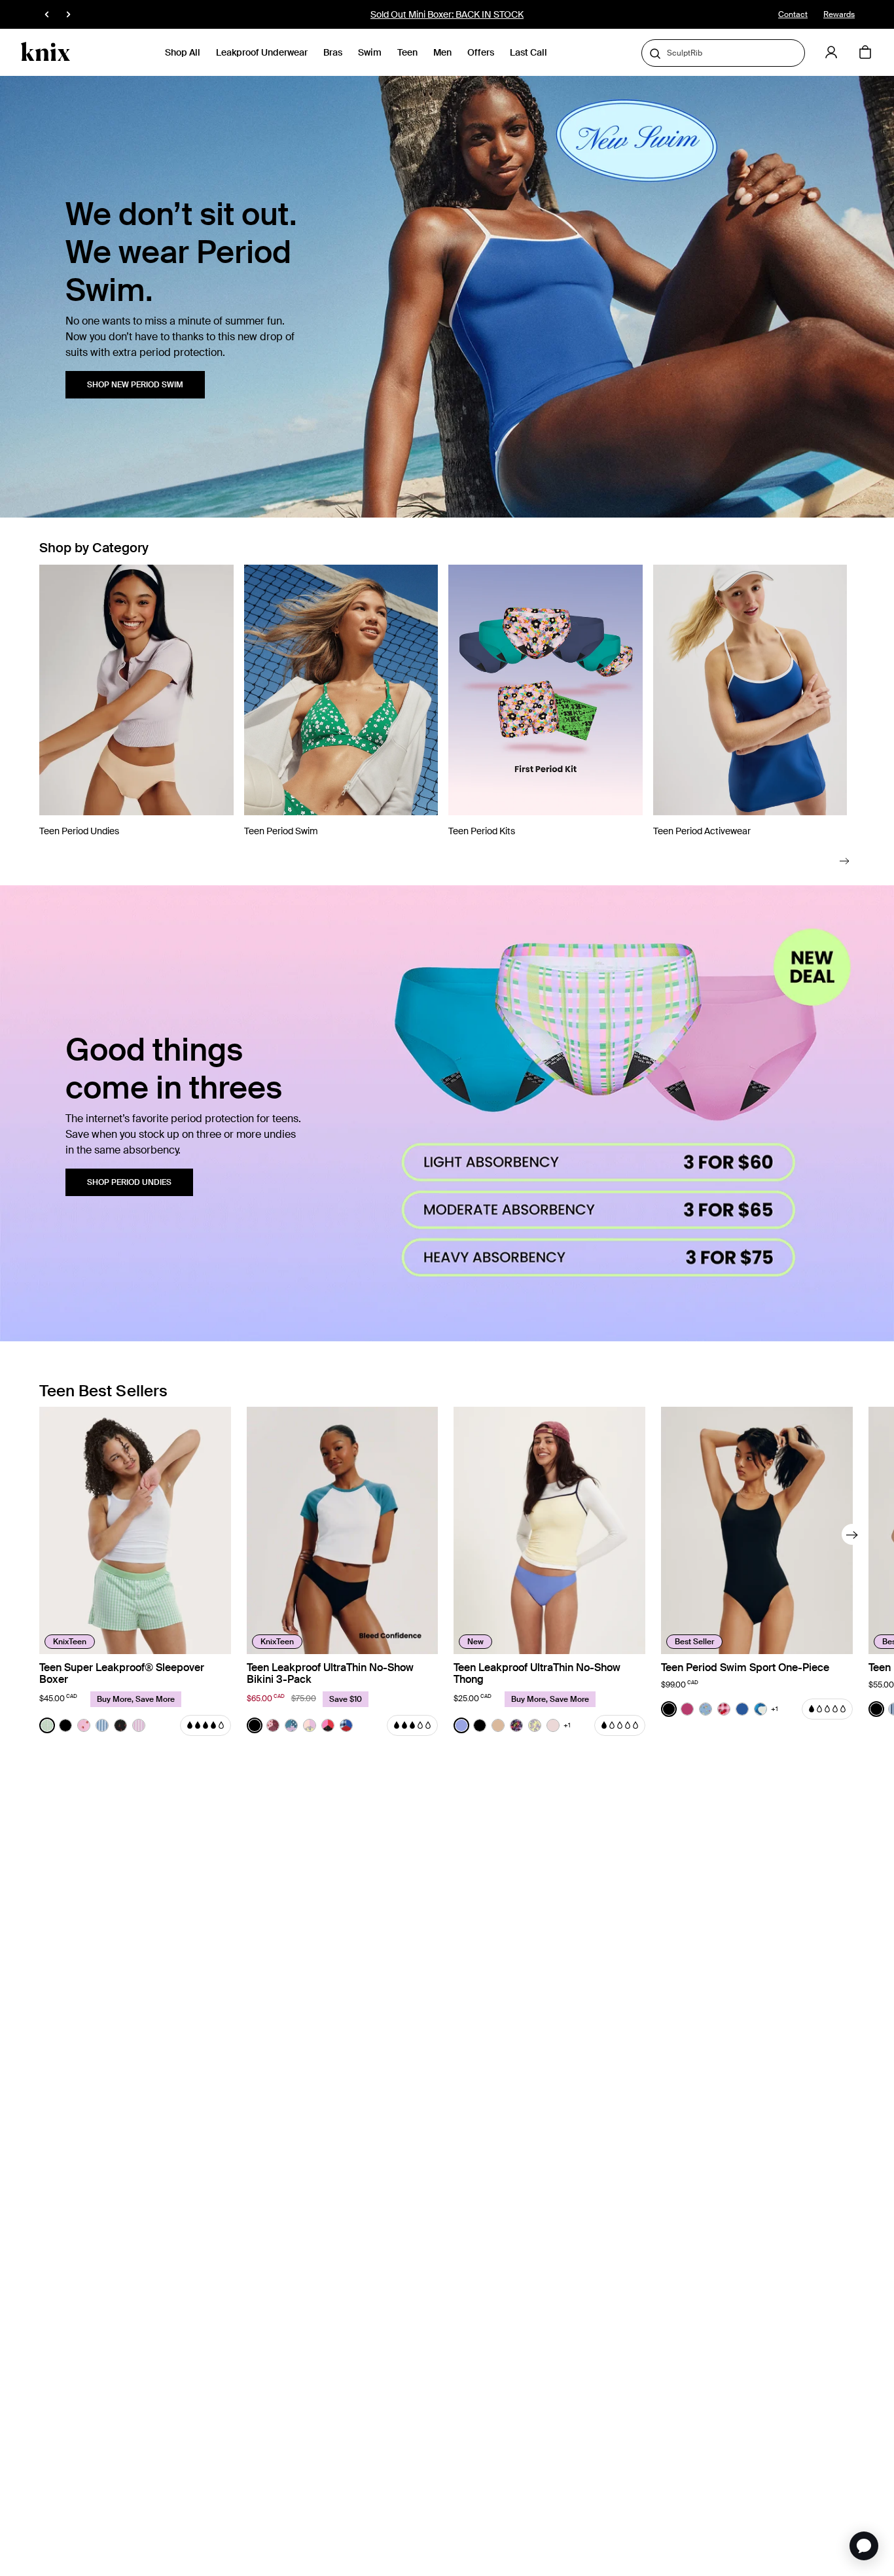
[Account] (831, 52)
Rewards (839, 14)
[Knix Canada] (45, 52)
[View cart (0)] (865, 53)
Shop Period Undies (129, 1182)
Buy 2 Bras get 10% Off (447, 14)
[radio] (47, 1725)
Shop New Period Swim (135, 385)
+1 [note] (567, 1725)
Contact (793, 14)
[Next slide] (845, 861)
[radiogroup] (93, 1725)
